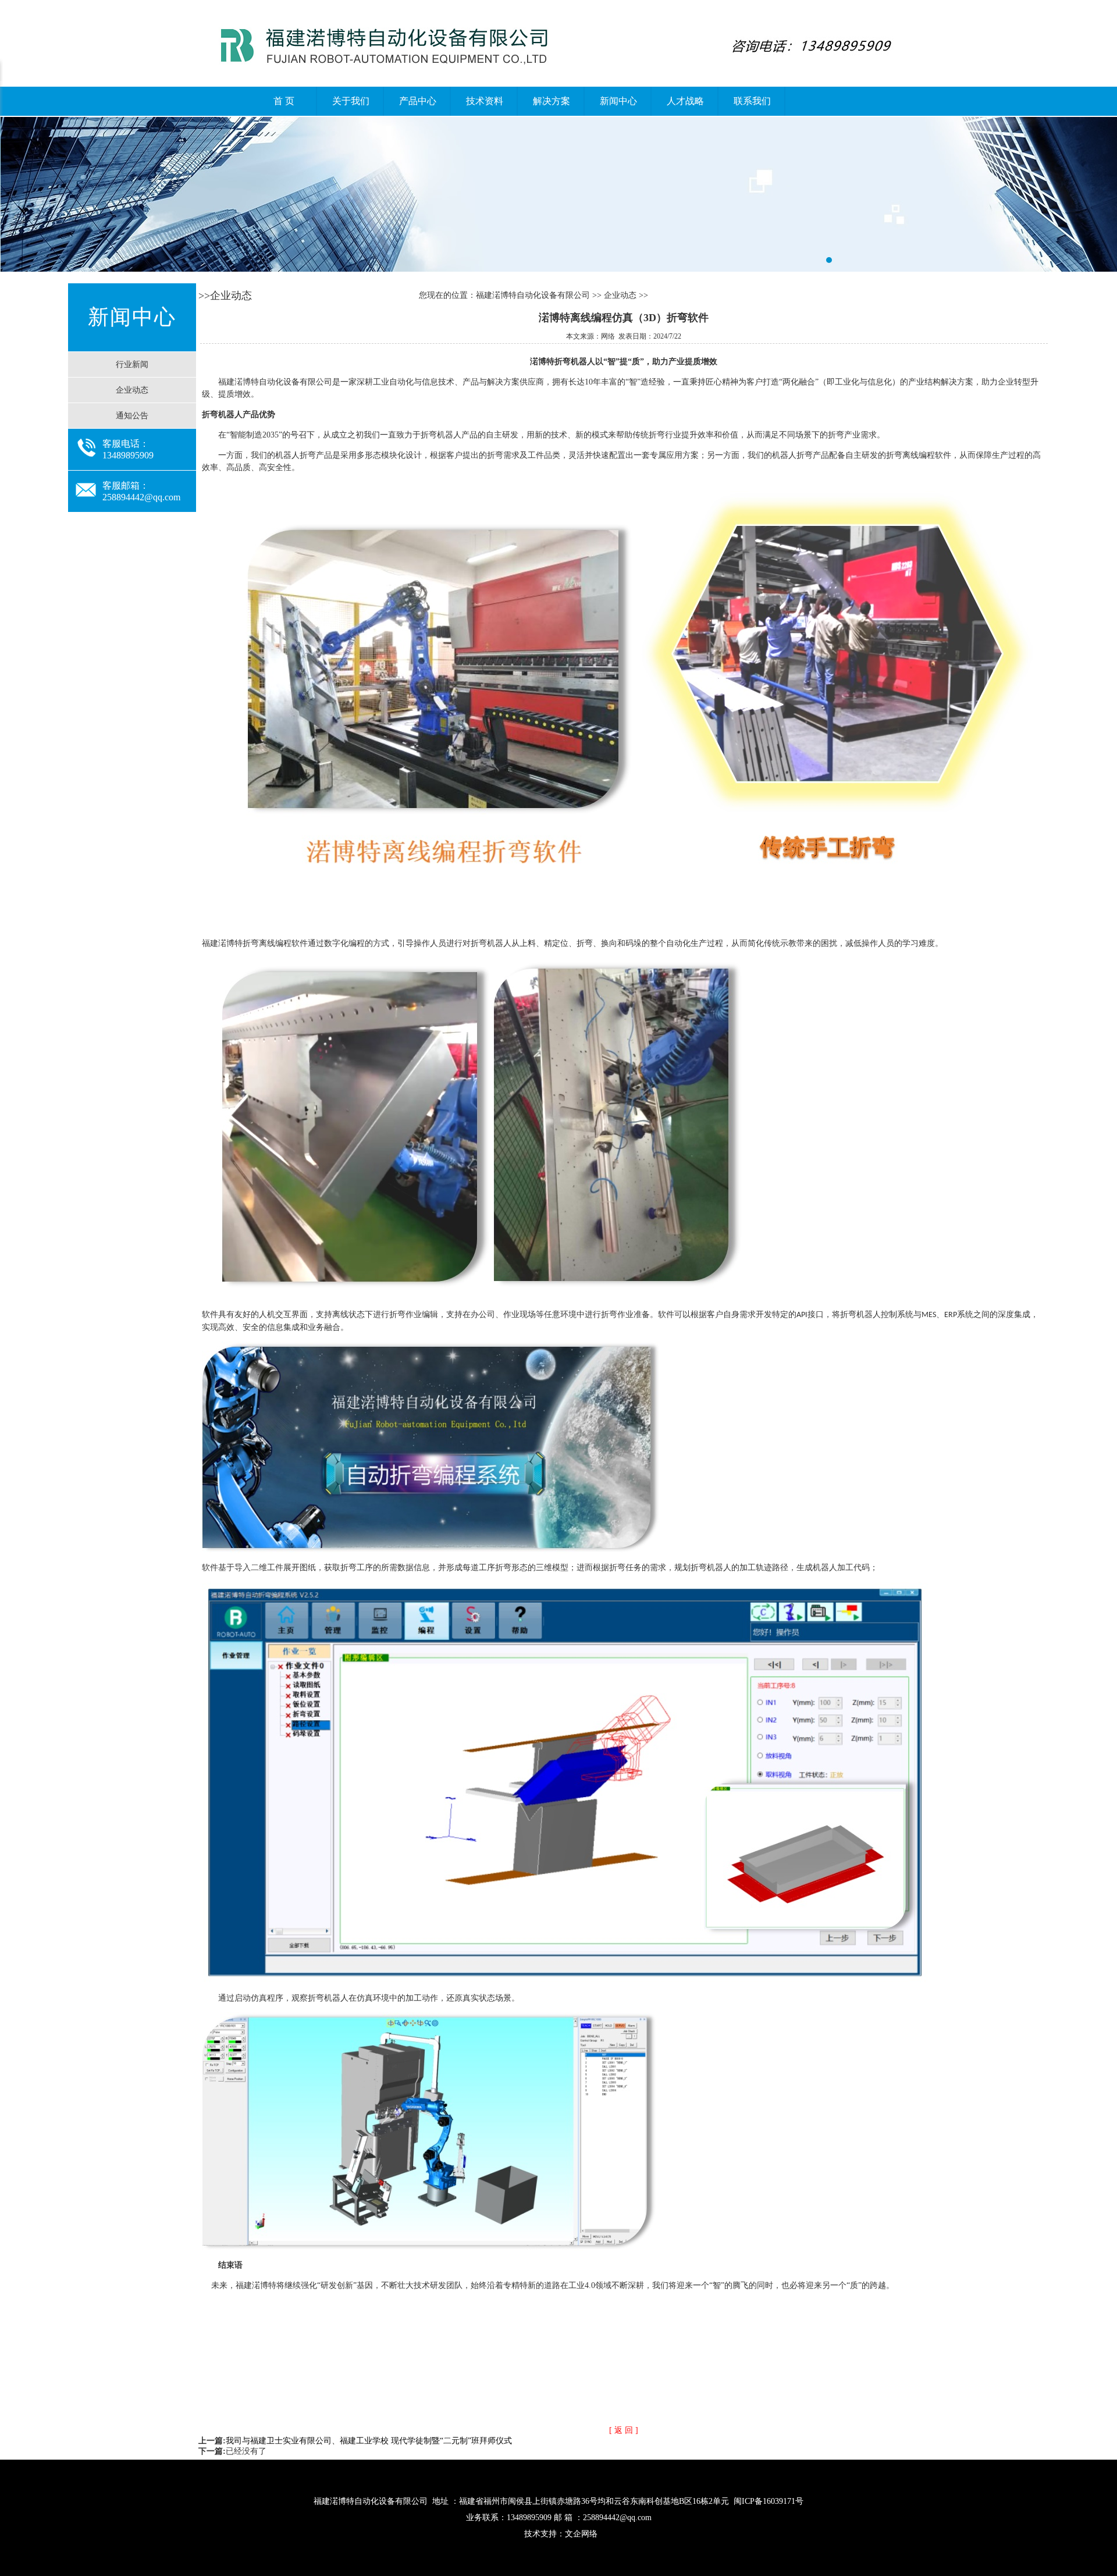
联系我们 (752, 101)
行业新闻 (132, 364)
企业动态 (132, 390)
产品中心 (418, 101)
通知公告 (132, 416)
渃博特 (558, 194)
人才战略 (685, 101)
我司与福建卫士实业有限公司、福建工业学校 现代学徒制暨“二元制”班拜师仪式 (369, 2441)
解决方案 (552, 101)
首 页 (284, 101)
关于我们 (351, 101)
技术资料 (485, 101)
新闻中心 (618, 101)
